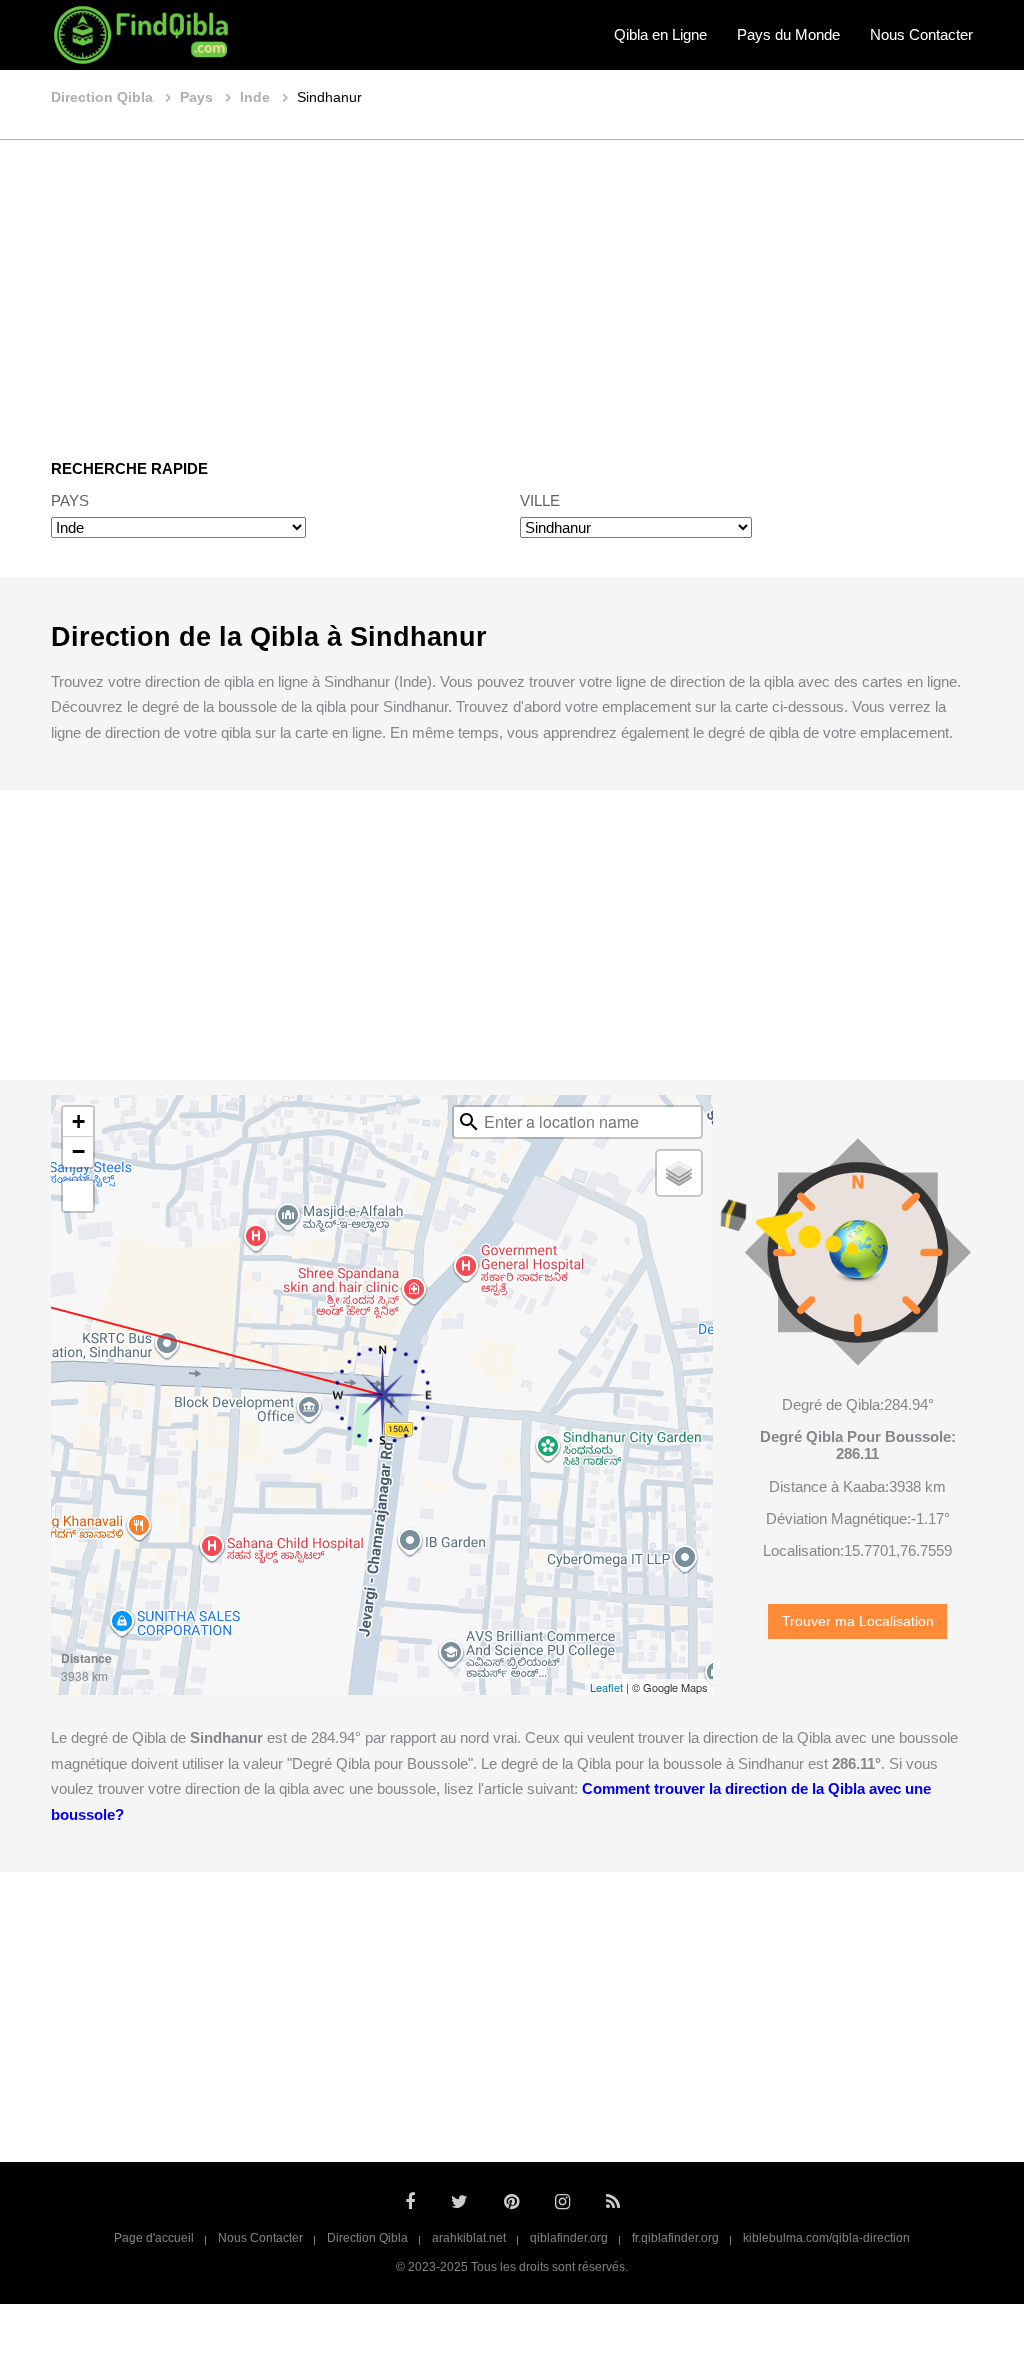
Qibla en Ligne (660, 34)
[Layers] (679, 1173)
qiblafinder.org (569, 2238)
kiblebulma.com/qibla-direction (826, 2238)
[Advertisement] (512, 285)
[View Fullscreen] (78, 1196)
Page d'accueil (154, 2238)
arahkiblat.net (469, 2238)
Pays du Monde (788, 34)
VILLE (540, 500)
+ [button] (78, 1121)
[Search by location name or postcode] (469, 1122)
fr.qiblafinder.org (675, 2238)
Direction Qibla (367, 2238)
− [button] (78, 1151)
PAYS (70, 500)
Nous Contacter (921, 34)
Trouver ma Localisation (858, 1621)
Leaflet (606, 1687)
